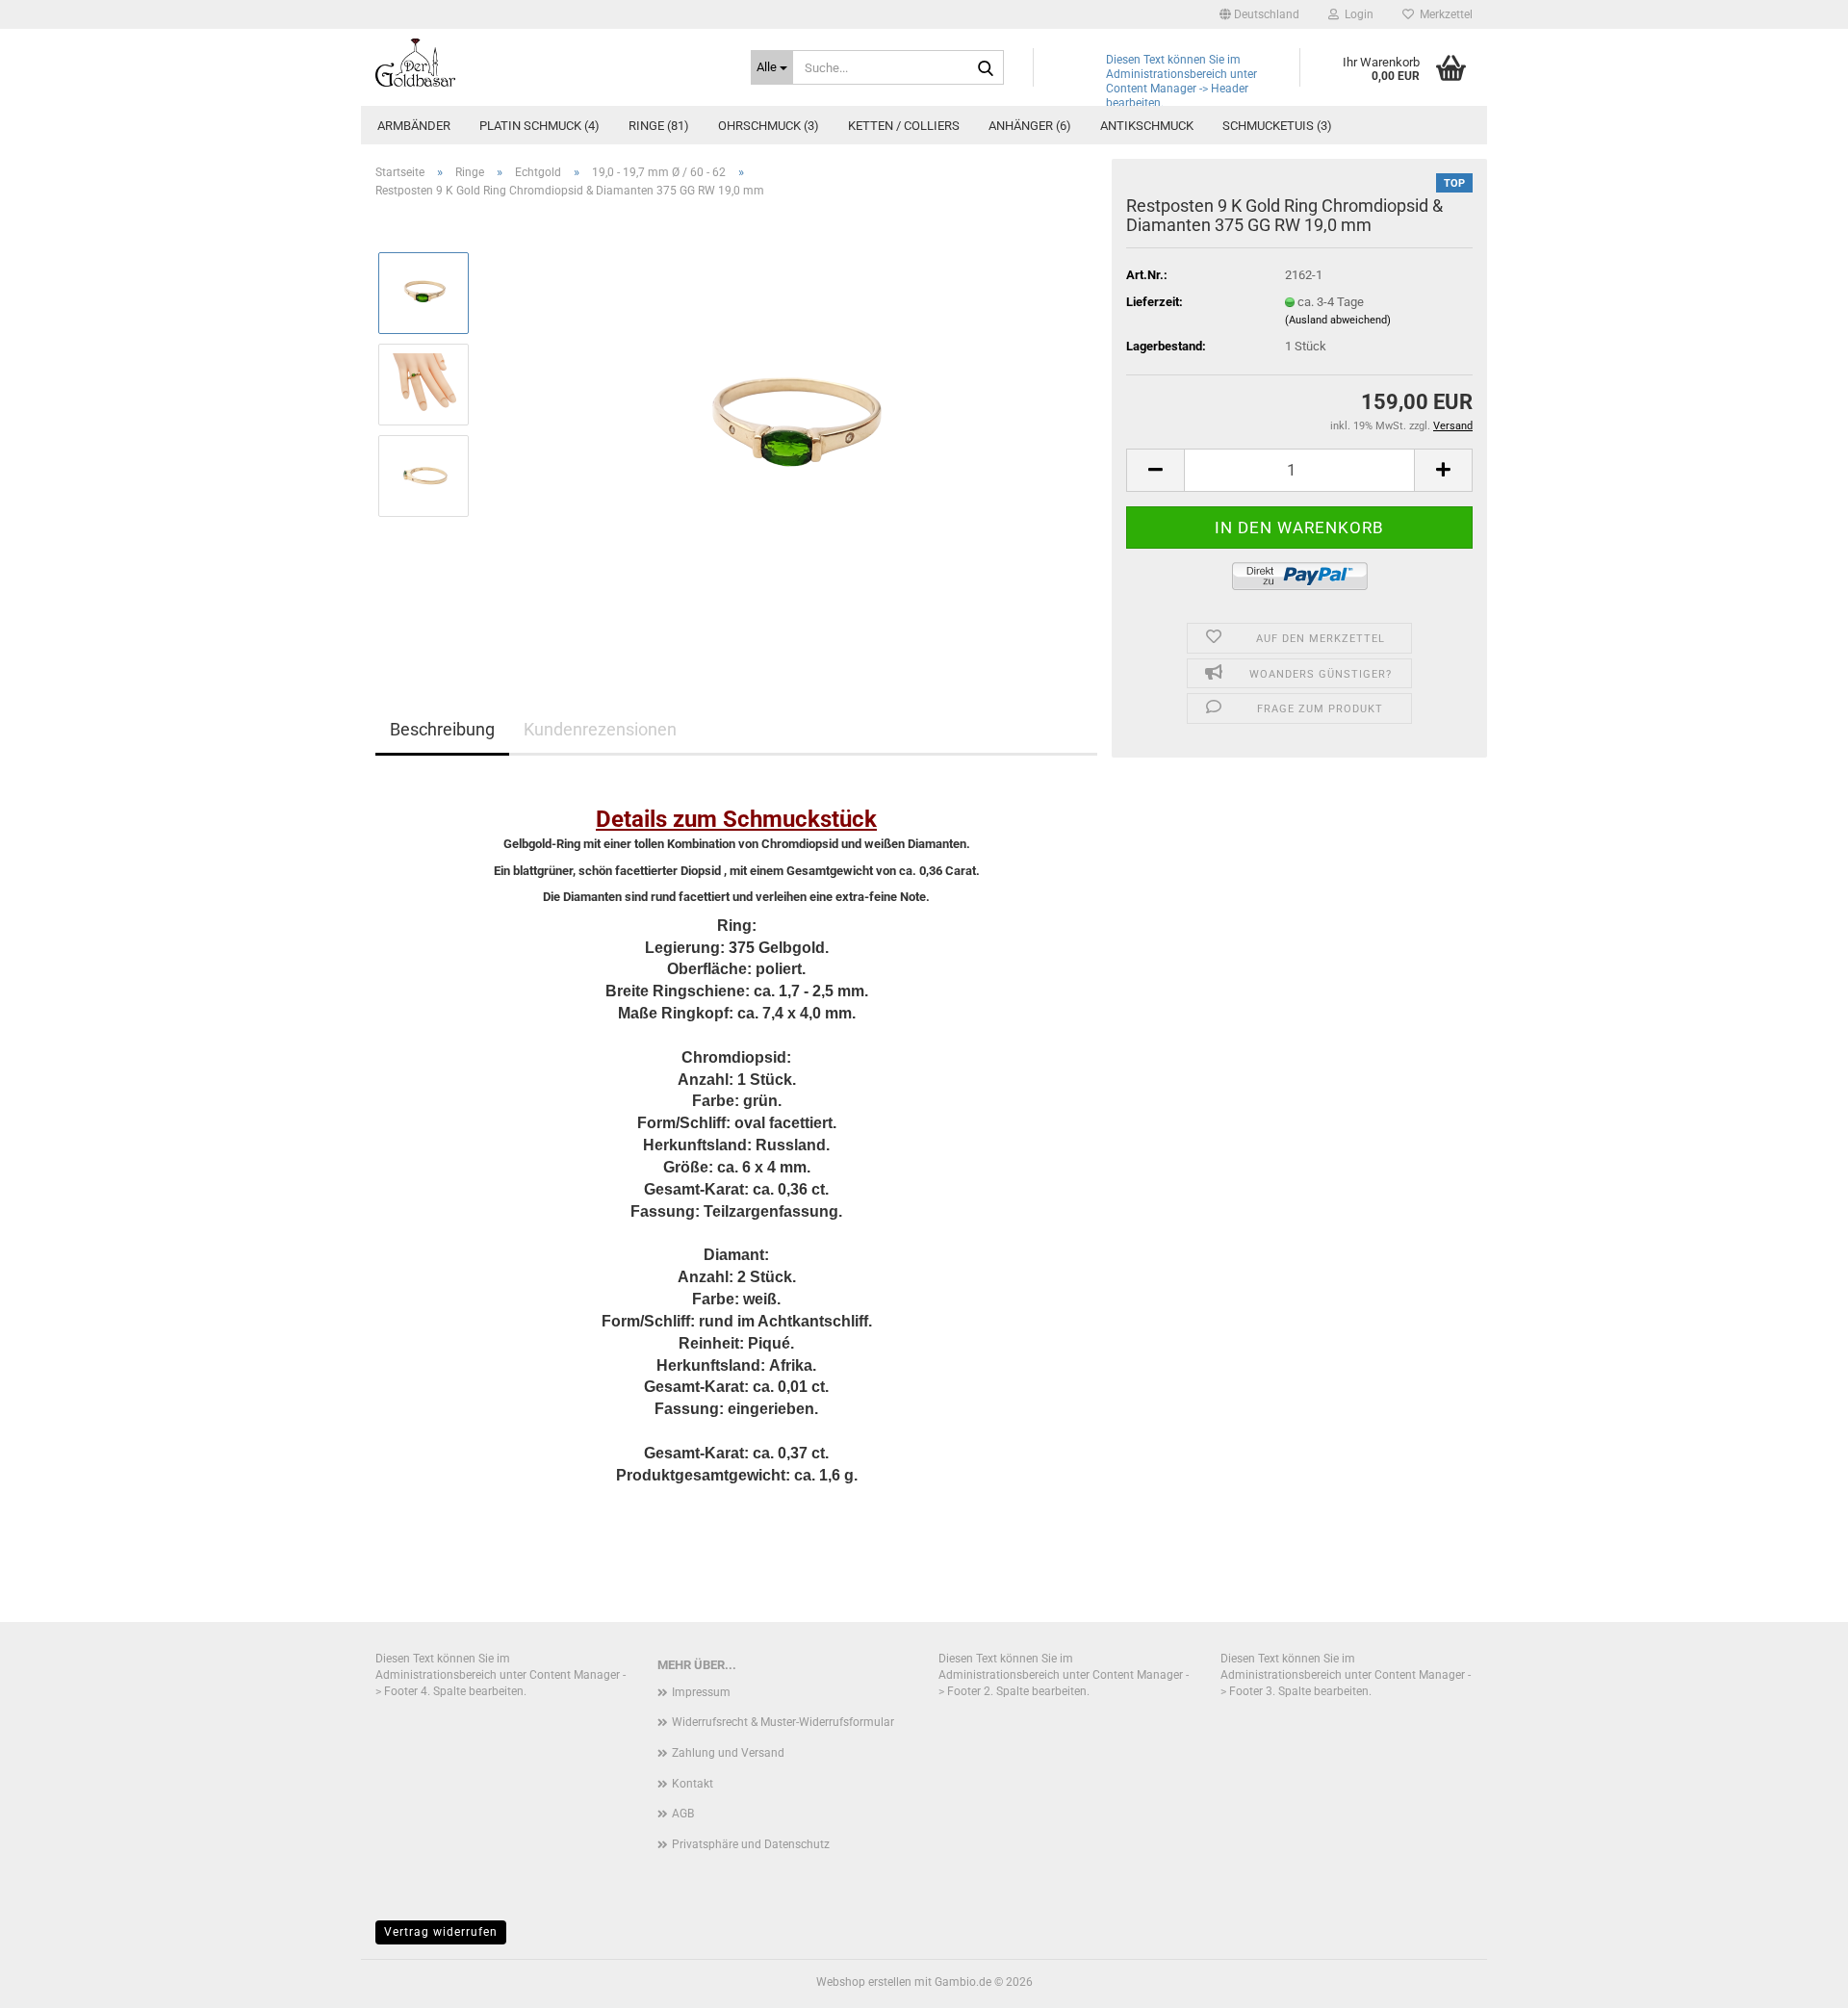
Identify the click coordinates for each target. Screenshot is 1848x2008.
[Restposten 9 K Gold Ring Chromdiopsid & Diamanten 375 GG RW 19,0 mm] (792, 430)
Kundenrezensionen (600, 729)
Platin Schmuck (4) (539, 126)
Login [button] (1356, 14)
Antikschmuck (1147, 126)
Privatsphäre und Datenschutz (751, 1844)
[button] (1259, 14)
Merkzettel (1443, 14)
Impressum (701, 1692)
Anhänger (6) (1030, 126)
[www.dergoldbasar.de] (549, 63)
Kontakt (693, 1784)
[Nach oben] (1795, 1979)
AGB (683, 1814)
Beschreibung (442, 729)
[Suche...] (986, 68)
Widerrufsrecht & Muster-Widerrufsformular (783, 1722)
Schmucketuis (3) (1277, 126)
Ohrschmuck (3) (769, 126)
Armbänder (414, 126)
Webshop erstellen (864, 1982)
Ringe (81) (659, 126)
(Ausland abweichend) (1338, 320)
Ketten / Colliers (904, 126)
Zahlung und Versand (728, 1753)
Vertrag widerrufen (441, 1932)
